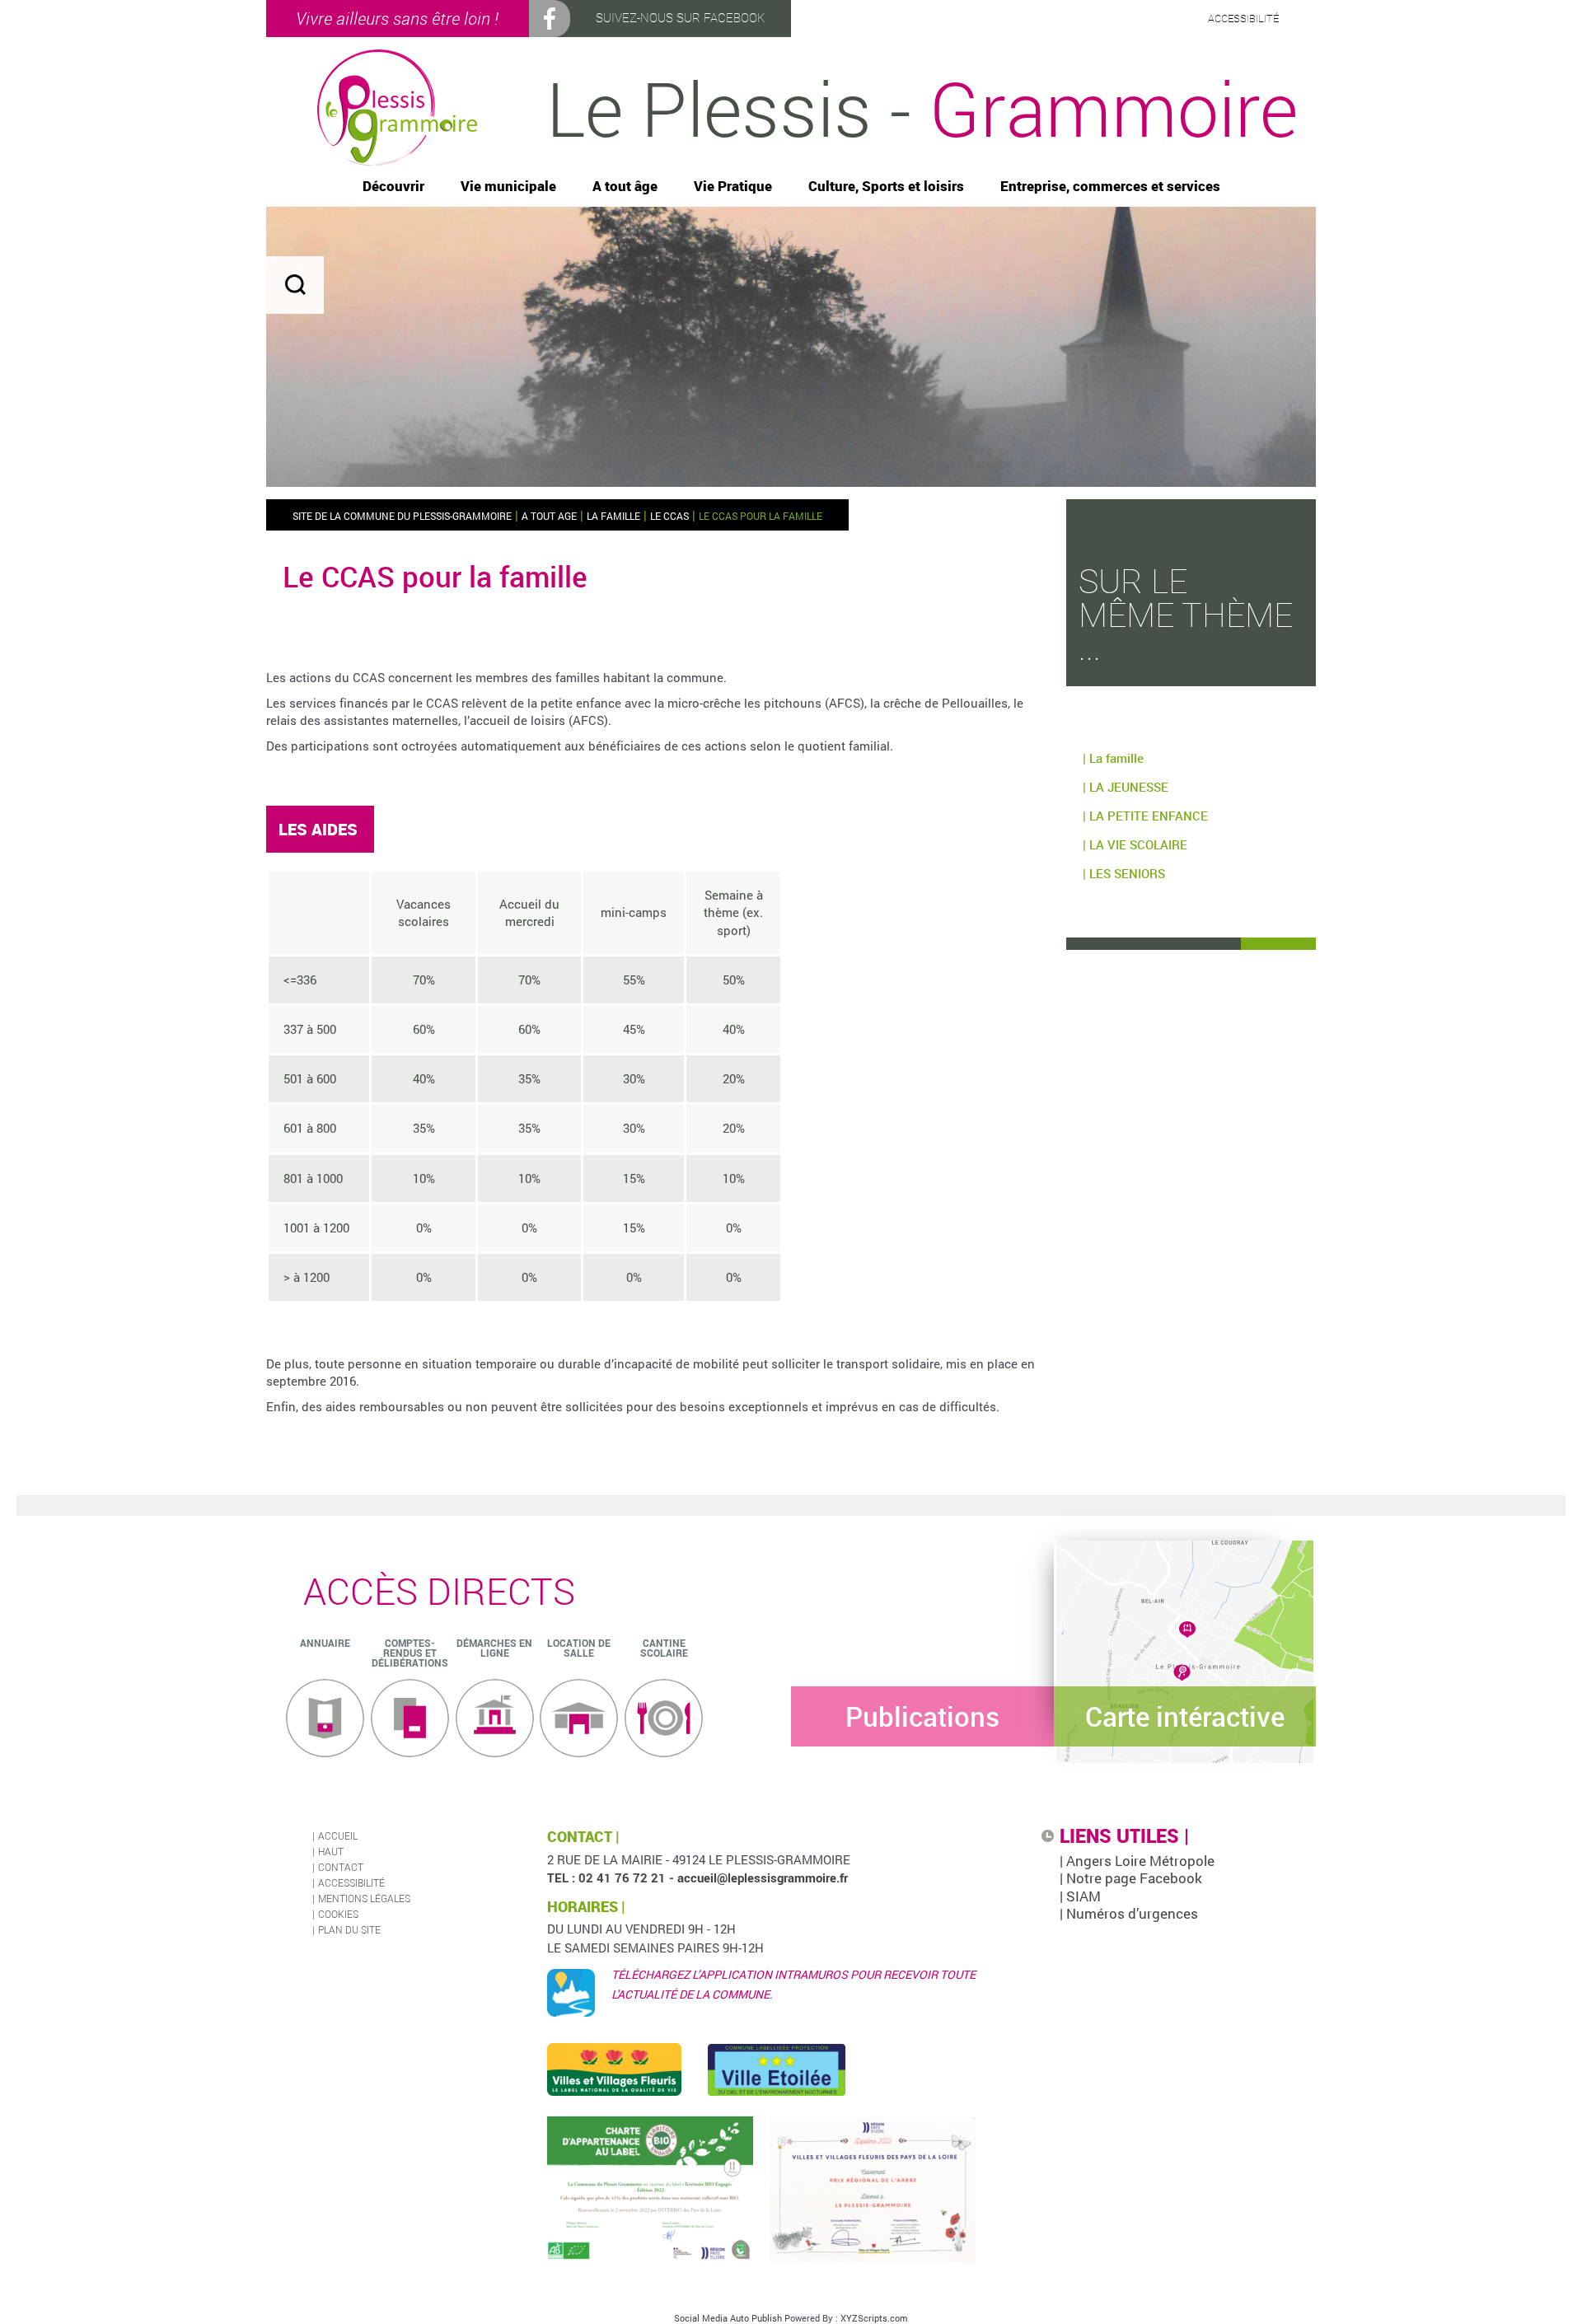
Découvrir (393, 187)
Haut (331, 1851)
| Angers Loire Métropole (1137, 1861)
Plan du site (349, 1929)
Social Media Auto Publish (728, 2318)
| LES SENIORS (1124, 873)
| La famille (1113, 758)
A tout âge (625, 187)
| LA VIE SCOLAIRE (1135, 844)
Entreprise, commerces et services (1110, 187)
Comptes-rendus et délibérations (410, 1653)
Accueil (338, 1835)
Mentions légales (364, 1898)
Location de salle (579, 1648)
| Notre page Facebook (1131, 1878)
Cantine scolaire (664, 1648)
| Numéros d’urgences (1129, 1913)
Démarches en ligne (494, 1648)
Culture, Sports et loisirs (886, 187)
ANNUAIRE (325, 1643)
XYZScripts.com (874, 2318)
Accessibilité (351, 1882)
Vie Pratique (733, 187)
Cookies (338, 1914)
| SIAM (1080, 1896)
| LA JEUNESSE (1126, 787)
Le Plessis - (922, 108)
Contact (341, 1867)
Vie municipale (508, 187)
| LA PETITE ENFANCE (1145, 816)
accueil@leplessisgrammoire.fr (763, 1877)
